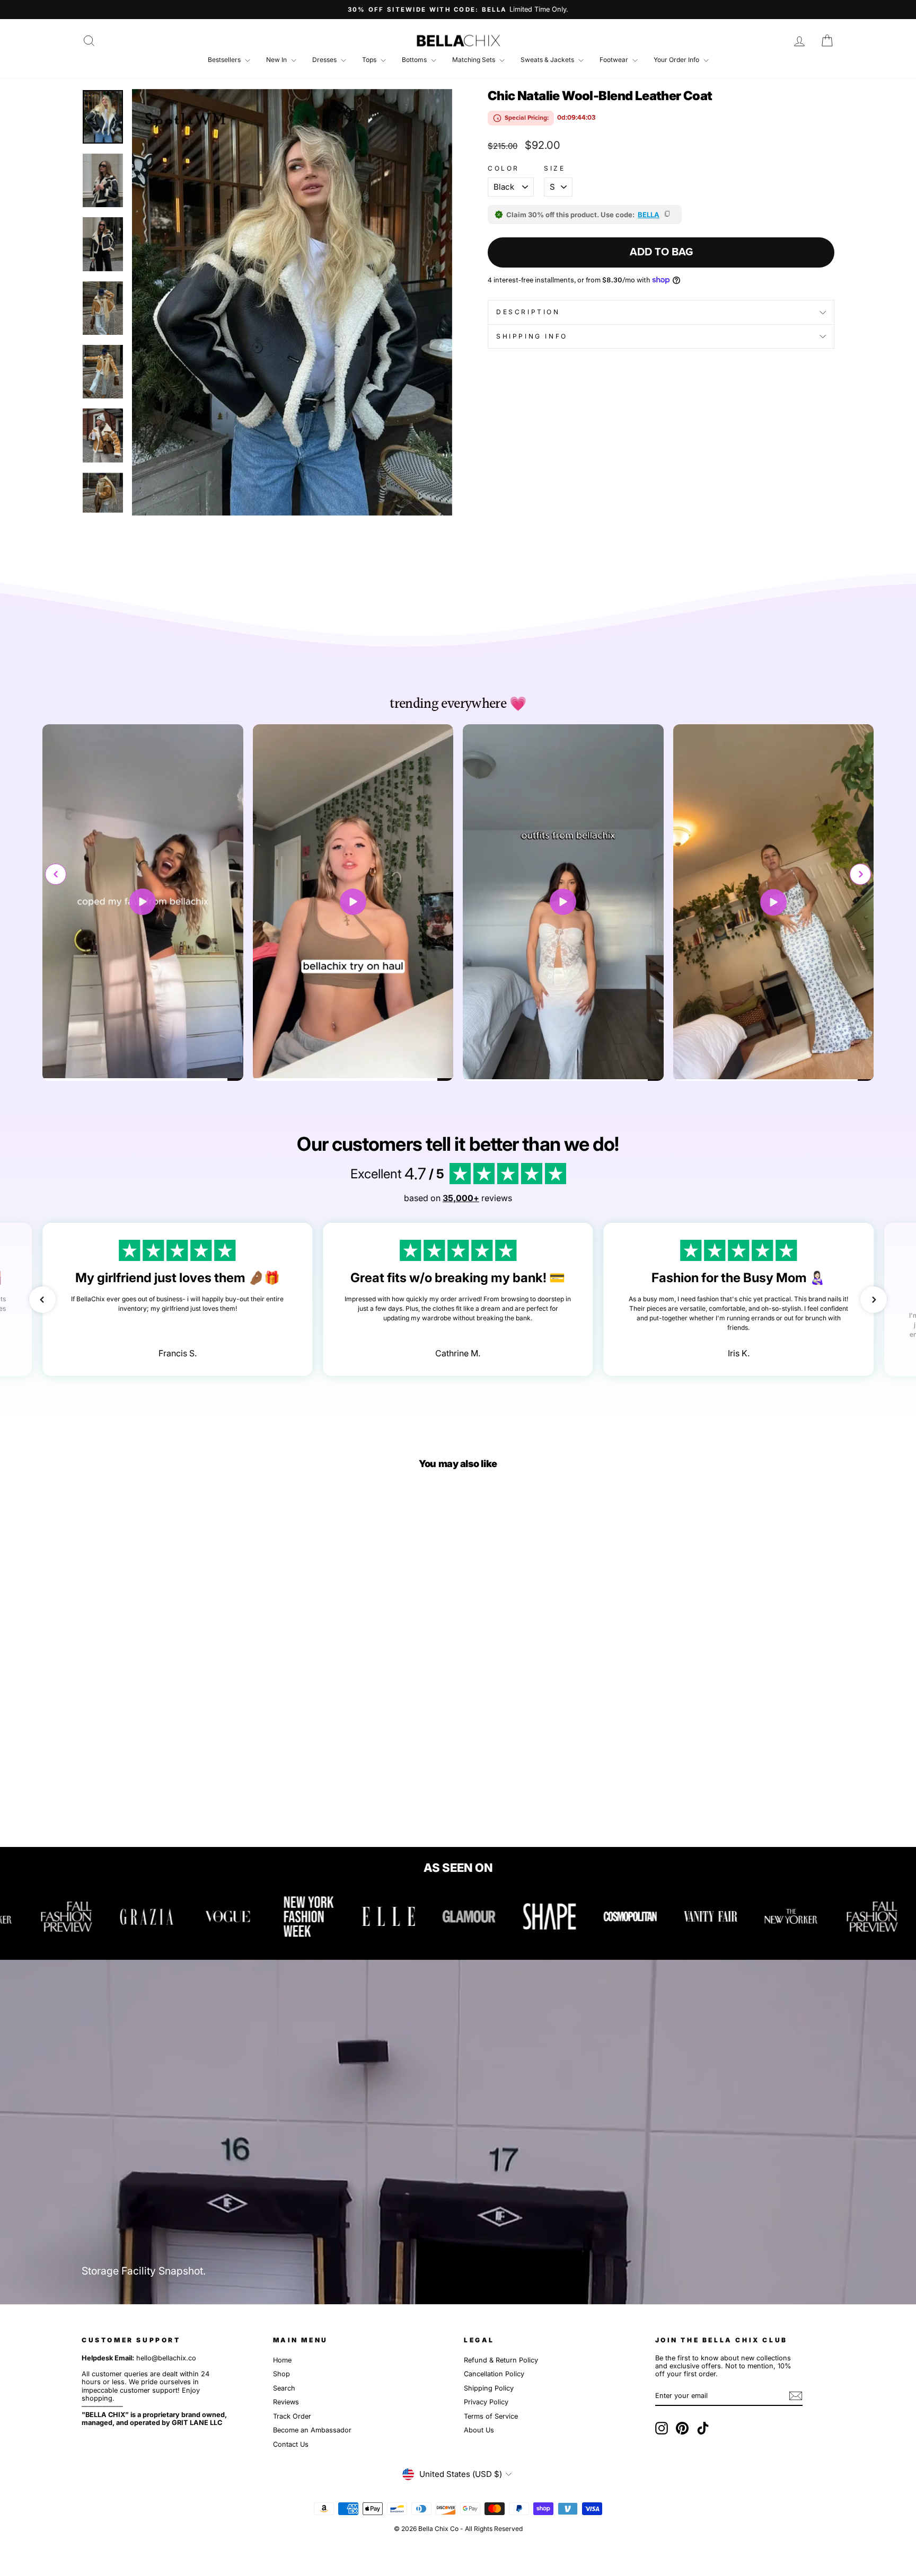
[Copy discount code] (668, 215)
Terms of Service (491, 2416)
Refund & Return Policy (501, 2360)
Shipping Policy (489, 2388)
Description (528, 312)
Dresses (325, 60)
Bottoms (415, 60)
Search (284, 2388)
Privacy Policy (486, 2402)
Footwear (615, 60)
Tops (370, 60)
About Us (479, 2430)
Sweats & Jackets (548, 60)
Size (554, 168)
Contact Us (291, 2444)
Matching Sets (474, 60)
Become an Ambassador (312, 2430)
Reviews (286, 2402)
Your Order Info (677, 60)
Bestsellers (225, 60)
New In (277, 60)
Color (504, 168)
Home (282, 2360)
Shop (281, 2374)
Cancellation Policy (494, 2374)
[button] (860, 874)
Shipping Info (532, 336)
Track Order (292, 2416)
